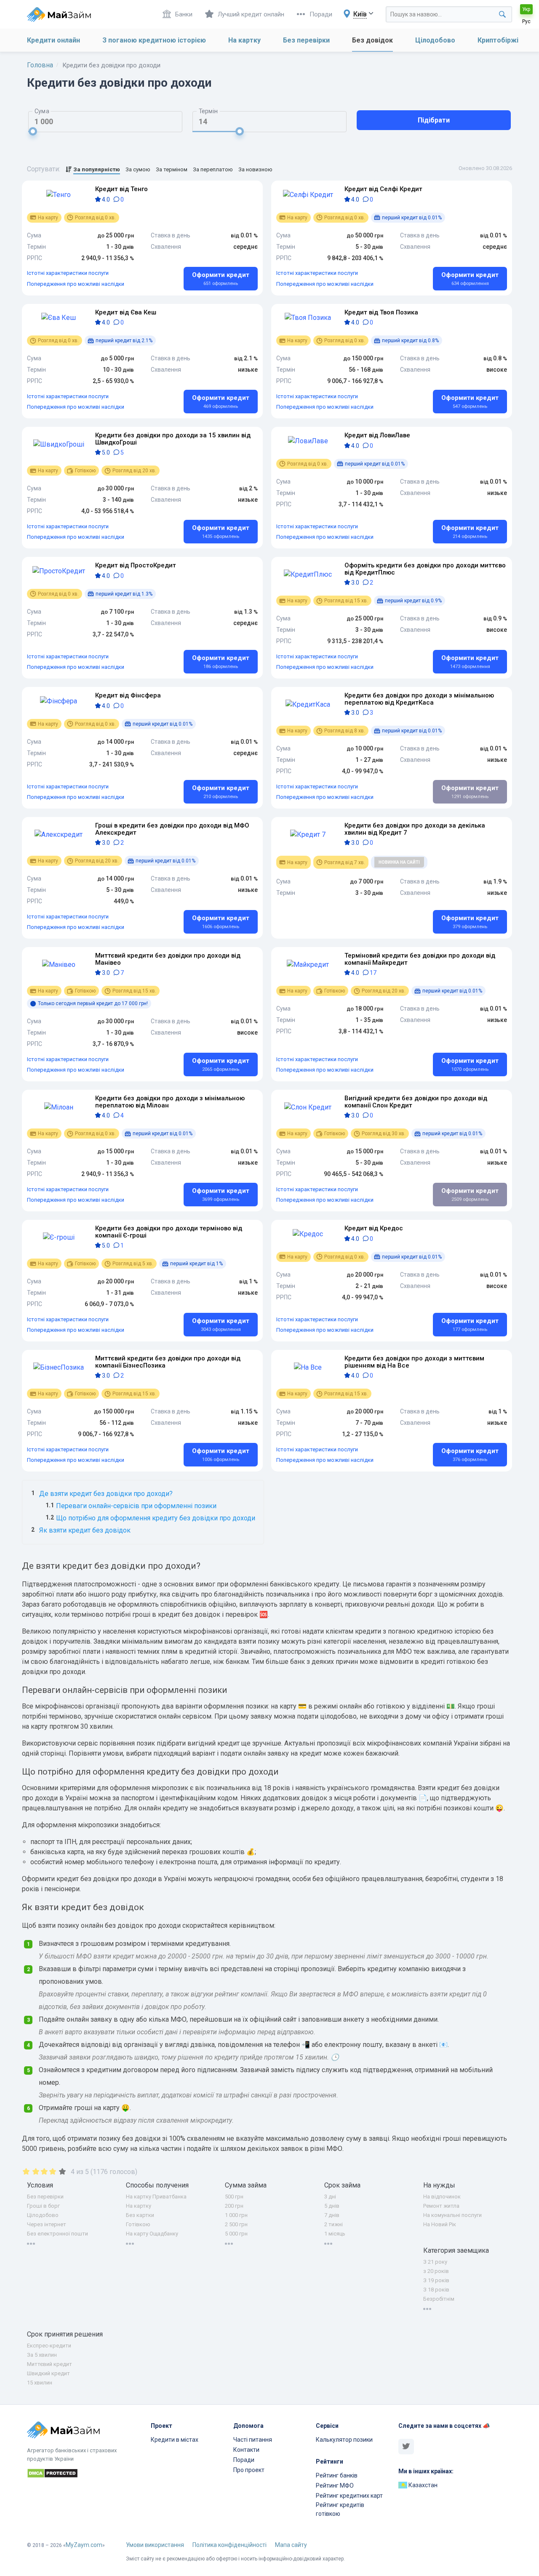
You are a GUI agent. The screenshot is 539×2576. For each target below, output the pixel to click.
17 (372, 973)
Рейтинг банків (337, 2475)
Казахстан (422, 2485)
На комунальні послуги (452, 2215)
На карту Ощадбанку (152, 2234)
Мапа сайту (291, 2545)
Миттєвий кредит (49, 2364)
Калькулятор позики (344, 2440)
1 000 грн (236, 2215)
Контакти (246, 2450)
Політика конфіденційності (229, 2545)
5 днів (332, 2206)
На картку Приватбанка (156, 2197)
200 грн (234, 2206)
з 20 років (436, 2271)
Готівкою (138, 2224)
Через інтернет (47, 2224)
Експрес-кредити (49, 2346)
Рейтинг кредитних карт (349, 2496)
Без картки (140, 2215)
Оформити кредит (221, 279)
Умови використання (155, 2545)
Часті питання (253, 2440)
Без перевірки (306, 40)
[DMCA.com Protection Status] (84, 2475)
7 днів (332, 2215)
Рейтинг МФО (335, 2486)
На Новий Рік (440, 2224)
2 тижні (334, 2224)
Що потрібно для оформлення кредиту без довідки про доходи (156, 1518)
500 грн (234, 2197)
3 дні (330, 2197)
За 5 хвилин (42, 2355)
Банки (184, 14)
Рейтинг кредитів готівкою (340, 2509)
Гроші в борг (43, 2206)
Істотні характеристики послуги (68, 273)
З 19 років (436, 2280)
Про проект (249, 2470)
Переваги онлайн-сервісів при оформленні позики (136, 1506)
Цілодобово (435, 40)
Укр (526, 9)
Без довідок (372, 40)
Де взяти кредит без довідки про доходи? (106, 1494)
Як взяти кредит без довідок (85, 1530)
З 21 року (435, 2262)
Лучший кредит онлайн (251, 14)
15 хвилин (40, 2383)
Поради (321, 14)
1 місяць (335, 2234)
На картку (244, 40)
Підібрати (434, 120)
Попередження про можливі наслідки (76, 284)
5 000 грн (236, 2234)
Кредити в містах (175, 2440)
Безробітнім (439, 2299)
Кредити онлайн (53, 40)
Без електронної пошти (57, 2234)
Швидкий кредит (48, 2373)
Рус (526, 21)
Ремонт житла (441, 2206)
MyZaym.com (84, 2545)
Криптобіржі (498, 40)
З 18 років (436, 2290)
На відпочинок (442, 2197)
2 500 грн (236, 2224)
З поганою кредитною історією (154, 40)
